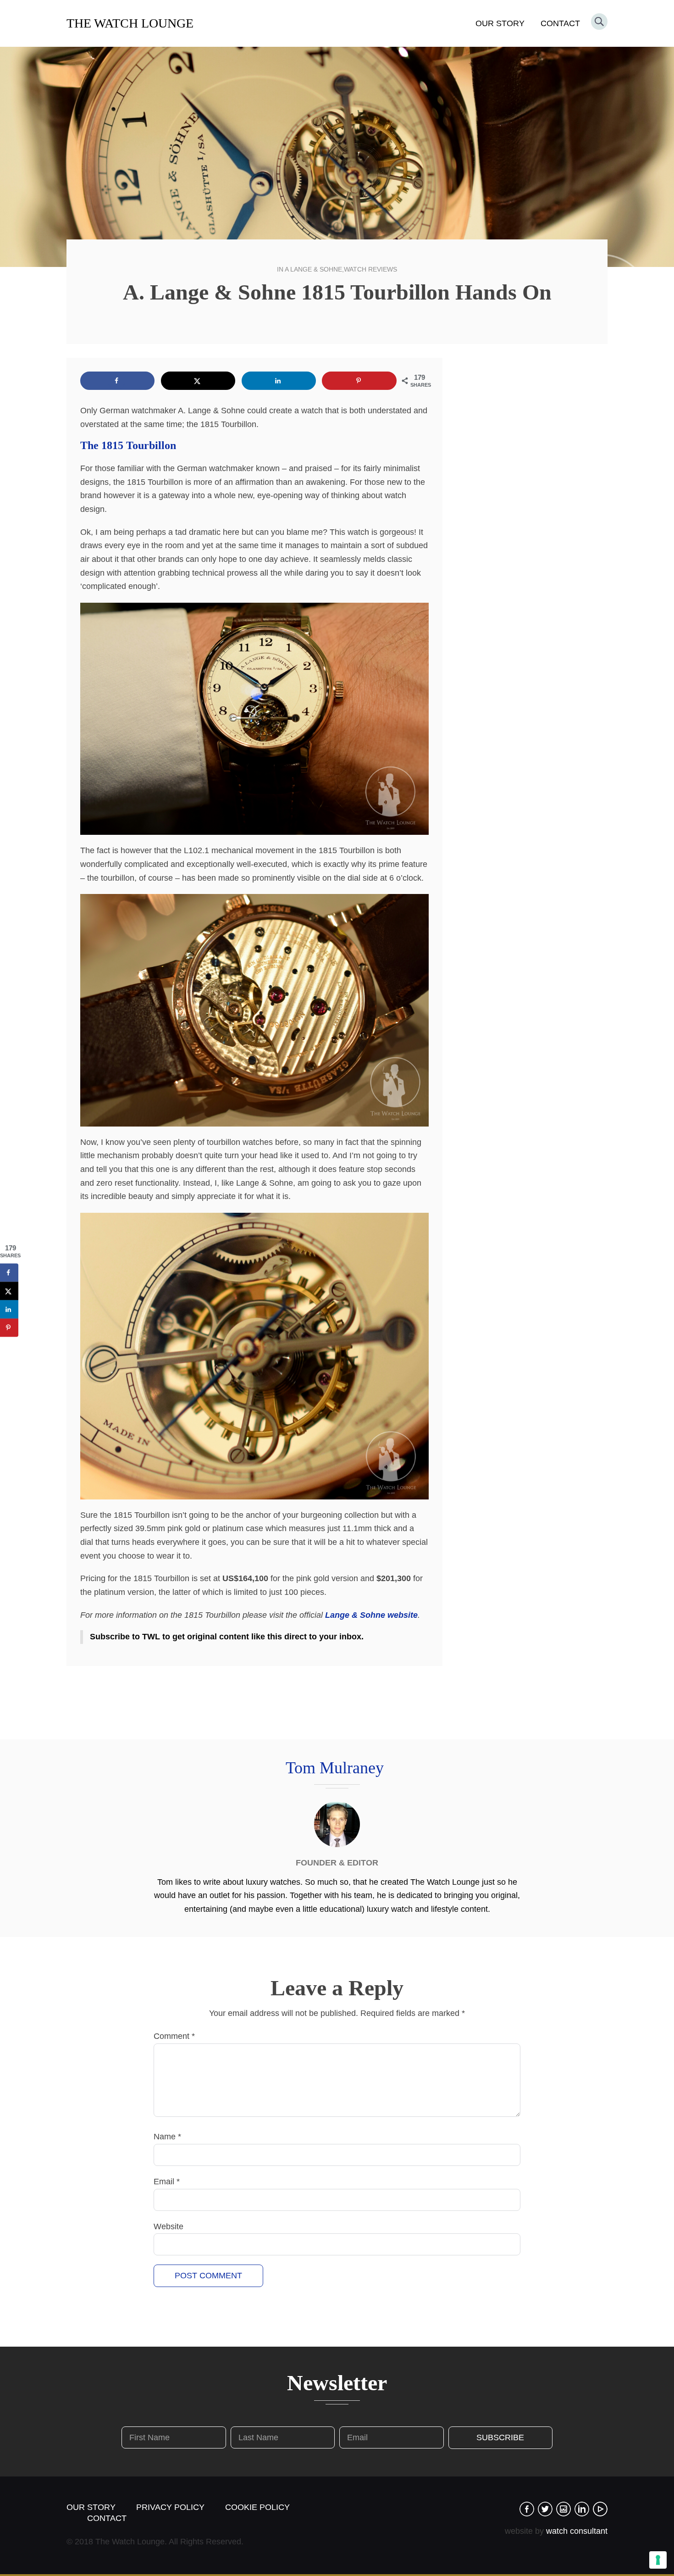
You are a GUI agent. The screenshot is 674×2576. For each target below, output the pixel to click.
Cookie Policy (257, 2507)
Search (599, 22)
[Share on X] (198, 381)
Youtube (600, 2509)
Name (167, 2137)
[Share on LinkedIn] (279, 381)
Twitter (545, 2509)
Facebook (527, 2509)
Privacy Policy (170, 2507)
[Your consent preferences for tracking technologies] (658, 2560)
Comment (174, 2036)
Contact (560, 23)
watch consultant (577, 2531)
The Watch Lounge (130, 23)
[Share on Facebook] (117, 381)
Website (168, 2226)
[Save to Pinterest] (359, 381)
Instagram (564, 2509)
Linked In (582, 2509)
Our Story (500, 23)
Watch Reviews (370, 269)
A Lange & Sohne (313, 269)
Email (167, 2182)
